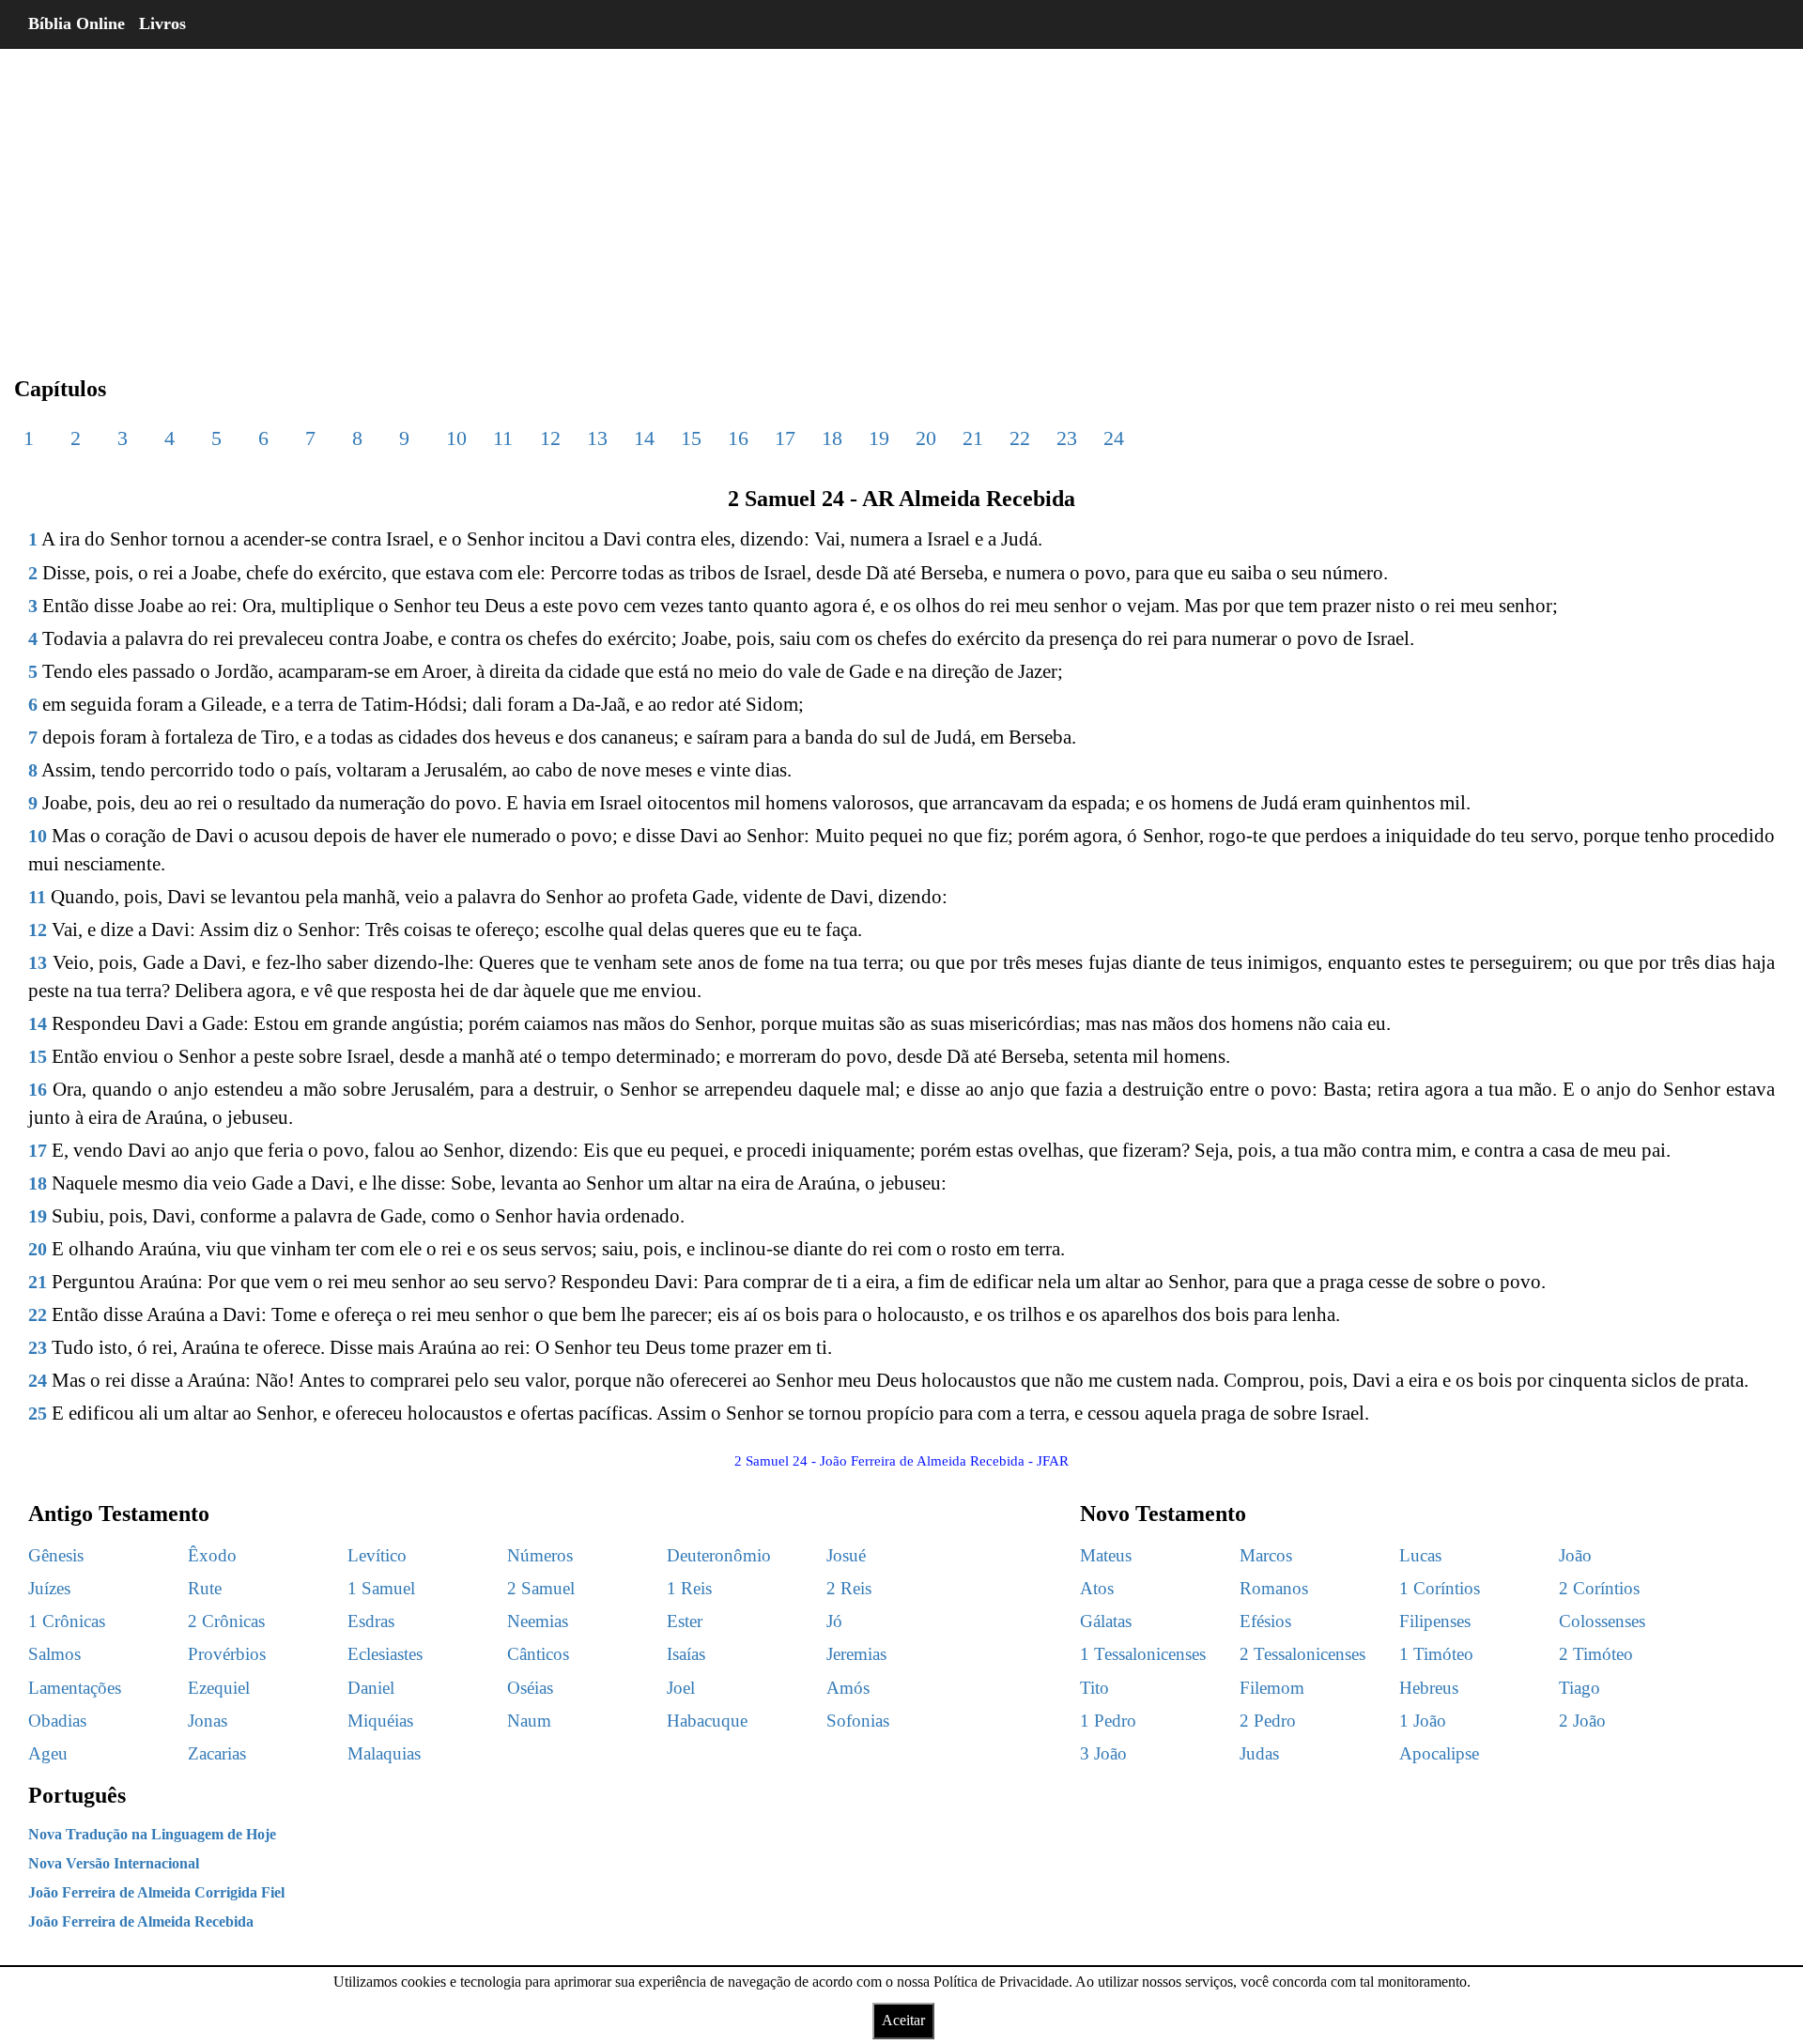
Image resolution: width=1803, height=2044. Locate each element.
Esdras (371, 1621)
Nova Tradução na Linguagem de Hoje (152, 1834)
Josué (846, 1555)
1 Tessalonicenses (1143, 1654)
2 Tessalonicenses (1302, 1654)
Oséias (530, 1688)
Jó (834, 1621)
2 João (1582, 1721)
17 (785, 438)
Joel (681, 1688)
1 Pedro (1108, 1721)
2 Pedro (1268, 1721)
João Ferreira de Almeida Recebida (141, 1921)
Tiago (1580, 1688)
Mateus (1106, 1555)
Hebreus (1429, 1688)
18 (832, 438)
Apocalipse (1439, 1753)
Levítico (377, 1555)
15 (691, 438)
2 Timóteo (1596, 1654)
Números (540, 1555)
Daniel (371, 1688)
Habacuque (707, 1721)
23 (1067, 438)
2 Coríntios (1599, 1588)
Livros (162, 23)
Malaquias (384, 1753)
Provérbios (227, 1654)
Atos (1097, 1588)
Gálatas (1106, 1621)
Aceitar (903, 2020)
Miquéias (380, 1721)
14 (644, 438)
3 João (1103, 1753)
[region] (901, 197)
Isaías (686, 1654)
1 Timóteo (1436, 1654)
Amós (848, 1688)
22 (1020, 438)
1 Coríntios (1440, 1588)
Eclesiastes (385, 1654)
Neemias (538, 1621)
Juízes (49, 1588)
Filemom (1272, 1688)
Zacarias (217, 1753)
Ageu (48, 1753)
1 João (1423, 1721)
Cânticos (538, 1654)
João (1575, 1555)
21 (973, 438)
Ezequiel (219, 1688)
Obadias (57, 1721)
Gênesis (56, 1555)
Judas (1259, 1753)
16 (738, 438)
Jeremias (856, 1654)
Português (77, 1795)
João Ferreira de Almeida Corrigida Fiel (156, 1892)
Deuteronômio (719, 1555)
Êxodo (212, 1555)
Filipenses (1435, 1621)
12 (550, 438)
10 (456, 438)
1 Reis (689, 1588)
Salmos (54, 1654)
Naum (529, 1721)
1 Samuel (381, 1588)
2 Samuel (541, 1588)
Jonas (208, 1721)
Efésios (1265, 1621)
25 (38, 1413)
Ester (685, 1621)
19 (879, 438)
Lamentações (75, 1688)
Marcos (1266, 1555)
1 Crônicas (67, 1621)
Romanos (1274, 1588)
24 (1114, 438)
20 (926, 438)
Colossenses (1602, 1621)
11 (503, 438)
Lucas (1420, 1555)
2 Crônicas (226, 1621)
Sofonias (858, 1721)
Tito (1094, 1688)
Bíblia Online (77, 23)
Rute (205, 1588)
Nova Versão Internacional (114, 1863)
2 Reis (849, 1588)
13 (597, 438)
